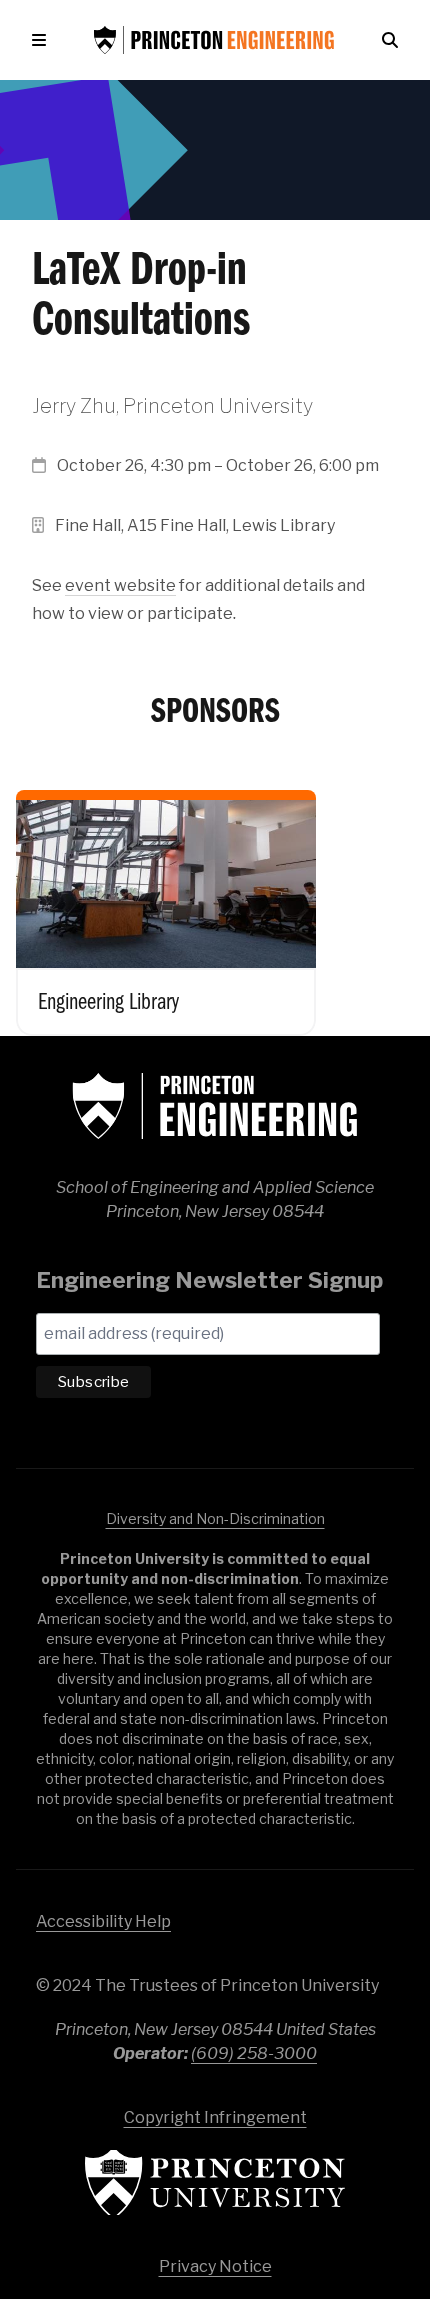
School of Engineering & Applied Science (215, 1106)
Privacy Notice (215, 2266)
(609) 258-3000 (254, 2053)
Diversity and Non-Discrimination (215, 1518)
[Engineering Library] (166, 899)
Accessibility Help (103, 1921)
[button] (43, 40)
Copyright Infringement (215, 2117)
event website (120, 585)
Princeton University (215, 2182)
